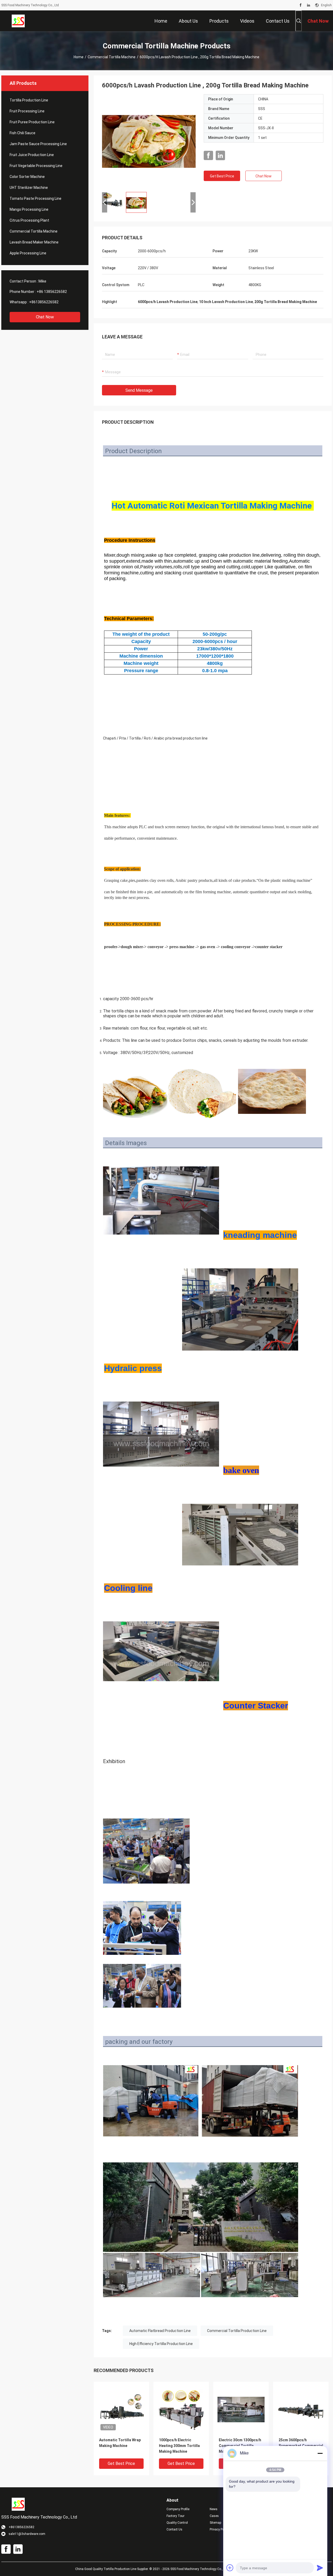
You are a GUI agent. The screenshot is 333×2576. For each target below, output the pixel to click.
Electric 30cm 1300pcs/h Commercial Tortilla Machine (240, 2446)
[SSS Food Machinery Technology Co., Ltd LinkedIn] (309, 5)
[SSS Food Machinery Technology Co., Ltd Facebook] (301, 5)
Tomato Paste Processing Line (36, 198)
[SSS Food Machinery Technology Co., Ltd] (18, 21)
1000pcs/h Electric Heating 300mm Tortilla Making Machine (179, 2446)
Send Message (139, 390)
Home (79, 57)
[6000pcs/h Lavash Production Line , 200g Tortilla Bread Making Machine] (149, 141)
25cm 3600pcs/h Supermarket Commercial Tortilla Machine (301, 2446)
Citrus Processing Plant (29, 220)
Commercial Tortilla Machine (112, 57)
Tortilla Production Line (29, 100)
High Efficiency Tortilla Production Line (161, 2344)
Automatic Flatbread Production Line (160, 2331)
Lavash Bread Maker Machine (34, 242)
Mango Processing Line (29, 209)
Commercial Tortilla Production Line (237, 2331)
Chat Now (45, 317)
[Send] (320, 2568)
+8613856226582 (44, 302)
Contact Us (174, 2529)
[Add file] (230, 2568)
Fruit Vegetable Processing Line (36, 166)
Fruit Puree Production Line (32, 122)
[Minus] (320, 2453)
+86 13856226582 (52, 292)
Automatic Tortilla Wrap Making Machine (120, 2443)
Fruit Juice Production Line (32, 155)
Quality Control (177, 2523)
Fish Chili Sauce (23, 133)
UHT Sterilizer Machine (29, 188)
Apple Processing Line (28, 253)
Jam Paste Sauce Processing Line (38, 144)
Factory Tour (175, 2516)
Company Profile (178, 2509)
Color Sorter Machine (27, 177)
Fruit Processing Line (27, 111)
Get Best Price (222, 176)
